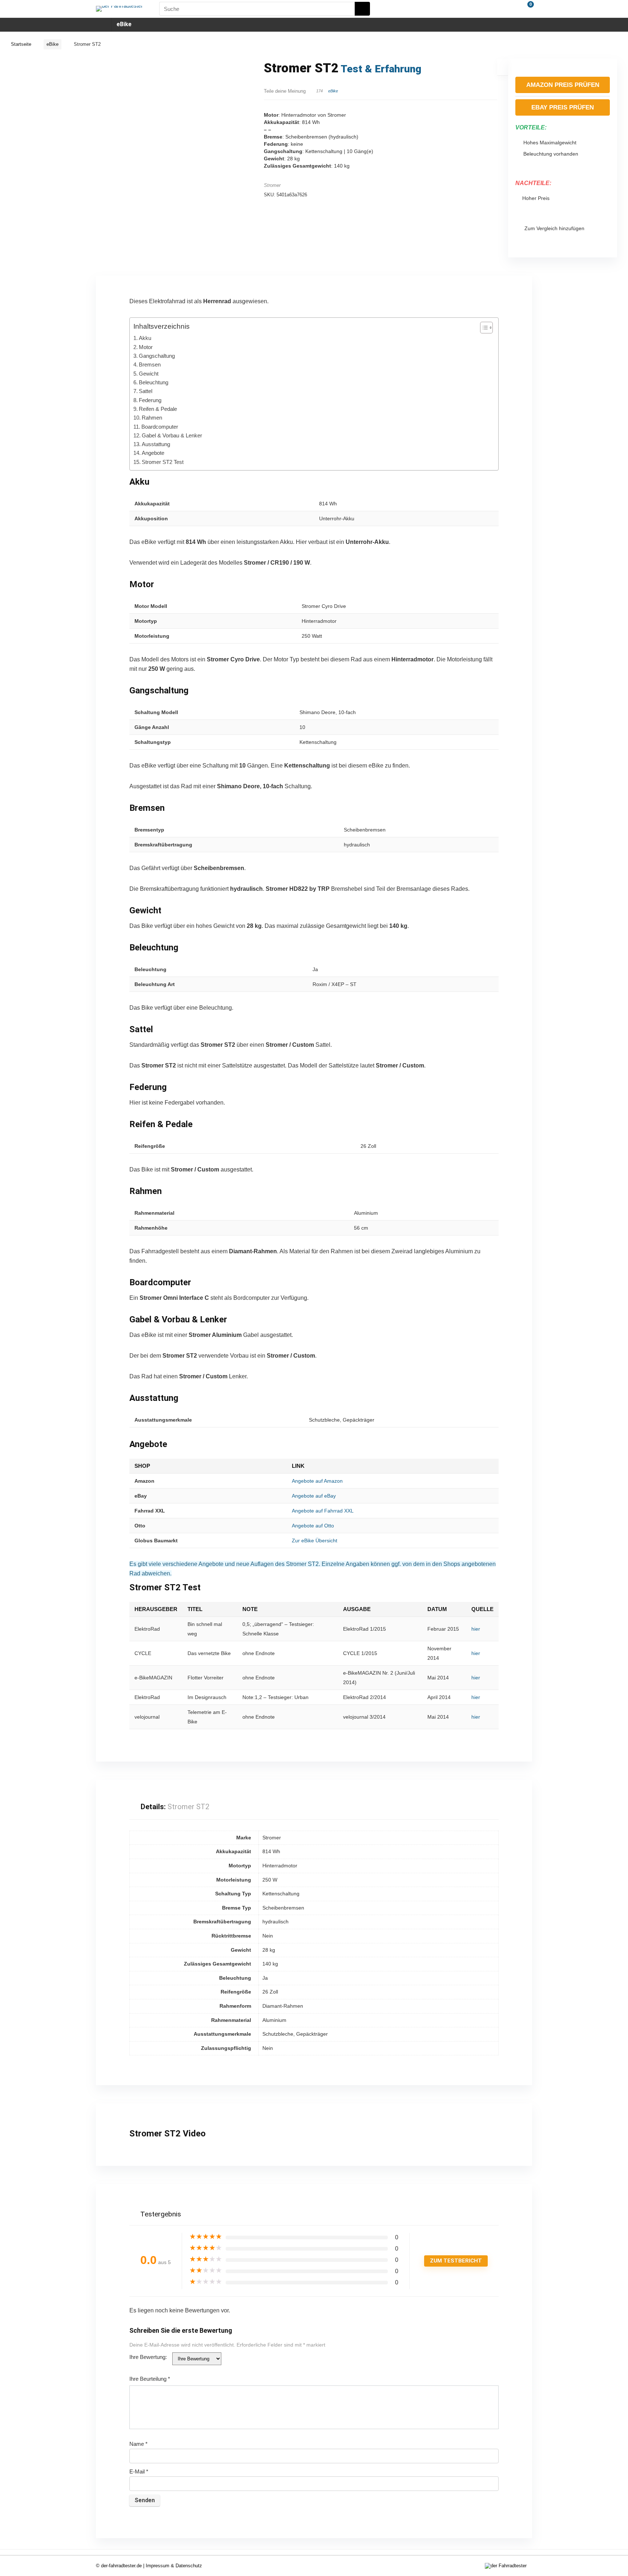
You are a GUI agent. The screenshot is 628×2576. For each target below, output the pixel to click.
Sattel (146, 391)
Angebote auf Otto (313, 1526)
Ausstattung (156, 444)
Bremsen (150, 364)
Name (138, 2444)
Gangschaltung (157, 356)
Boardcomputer (160, 427)
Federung (150, 400)
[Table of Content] (486, 328)
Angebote (153, 453)
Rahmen (152, 418)
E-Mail (139, 2471)
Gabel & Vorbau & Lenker (172, 435)
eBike (124, 24)
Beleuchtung (154, 382)
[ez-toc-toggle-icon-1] (483, 328)
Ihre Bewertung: (148, 2357)
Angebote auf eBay (314, 1496)
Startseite (21, 44)
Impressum (158, 2566)
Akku (145, 338)
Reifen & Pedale (158, 409)
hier (476, 1629)
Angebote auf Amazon (317, 1481)
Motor (146, 347)
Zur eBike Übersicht (315, 1541)
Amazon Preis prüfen (563, 85)
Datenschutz (189, 2566)
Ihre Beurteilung (150, 2379)
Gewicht (149, 374)
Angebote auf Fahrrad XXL (323, 1511)
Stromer (272, 185)
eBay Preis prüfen (563, 107)
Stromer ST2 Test (163, 462)
